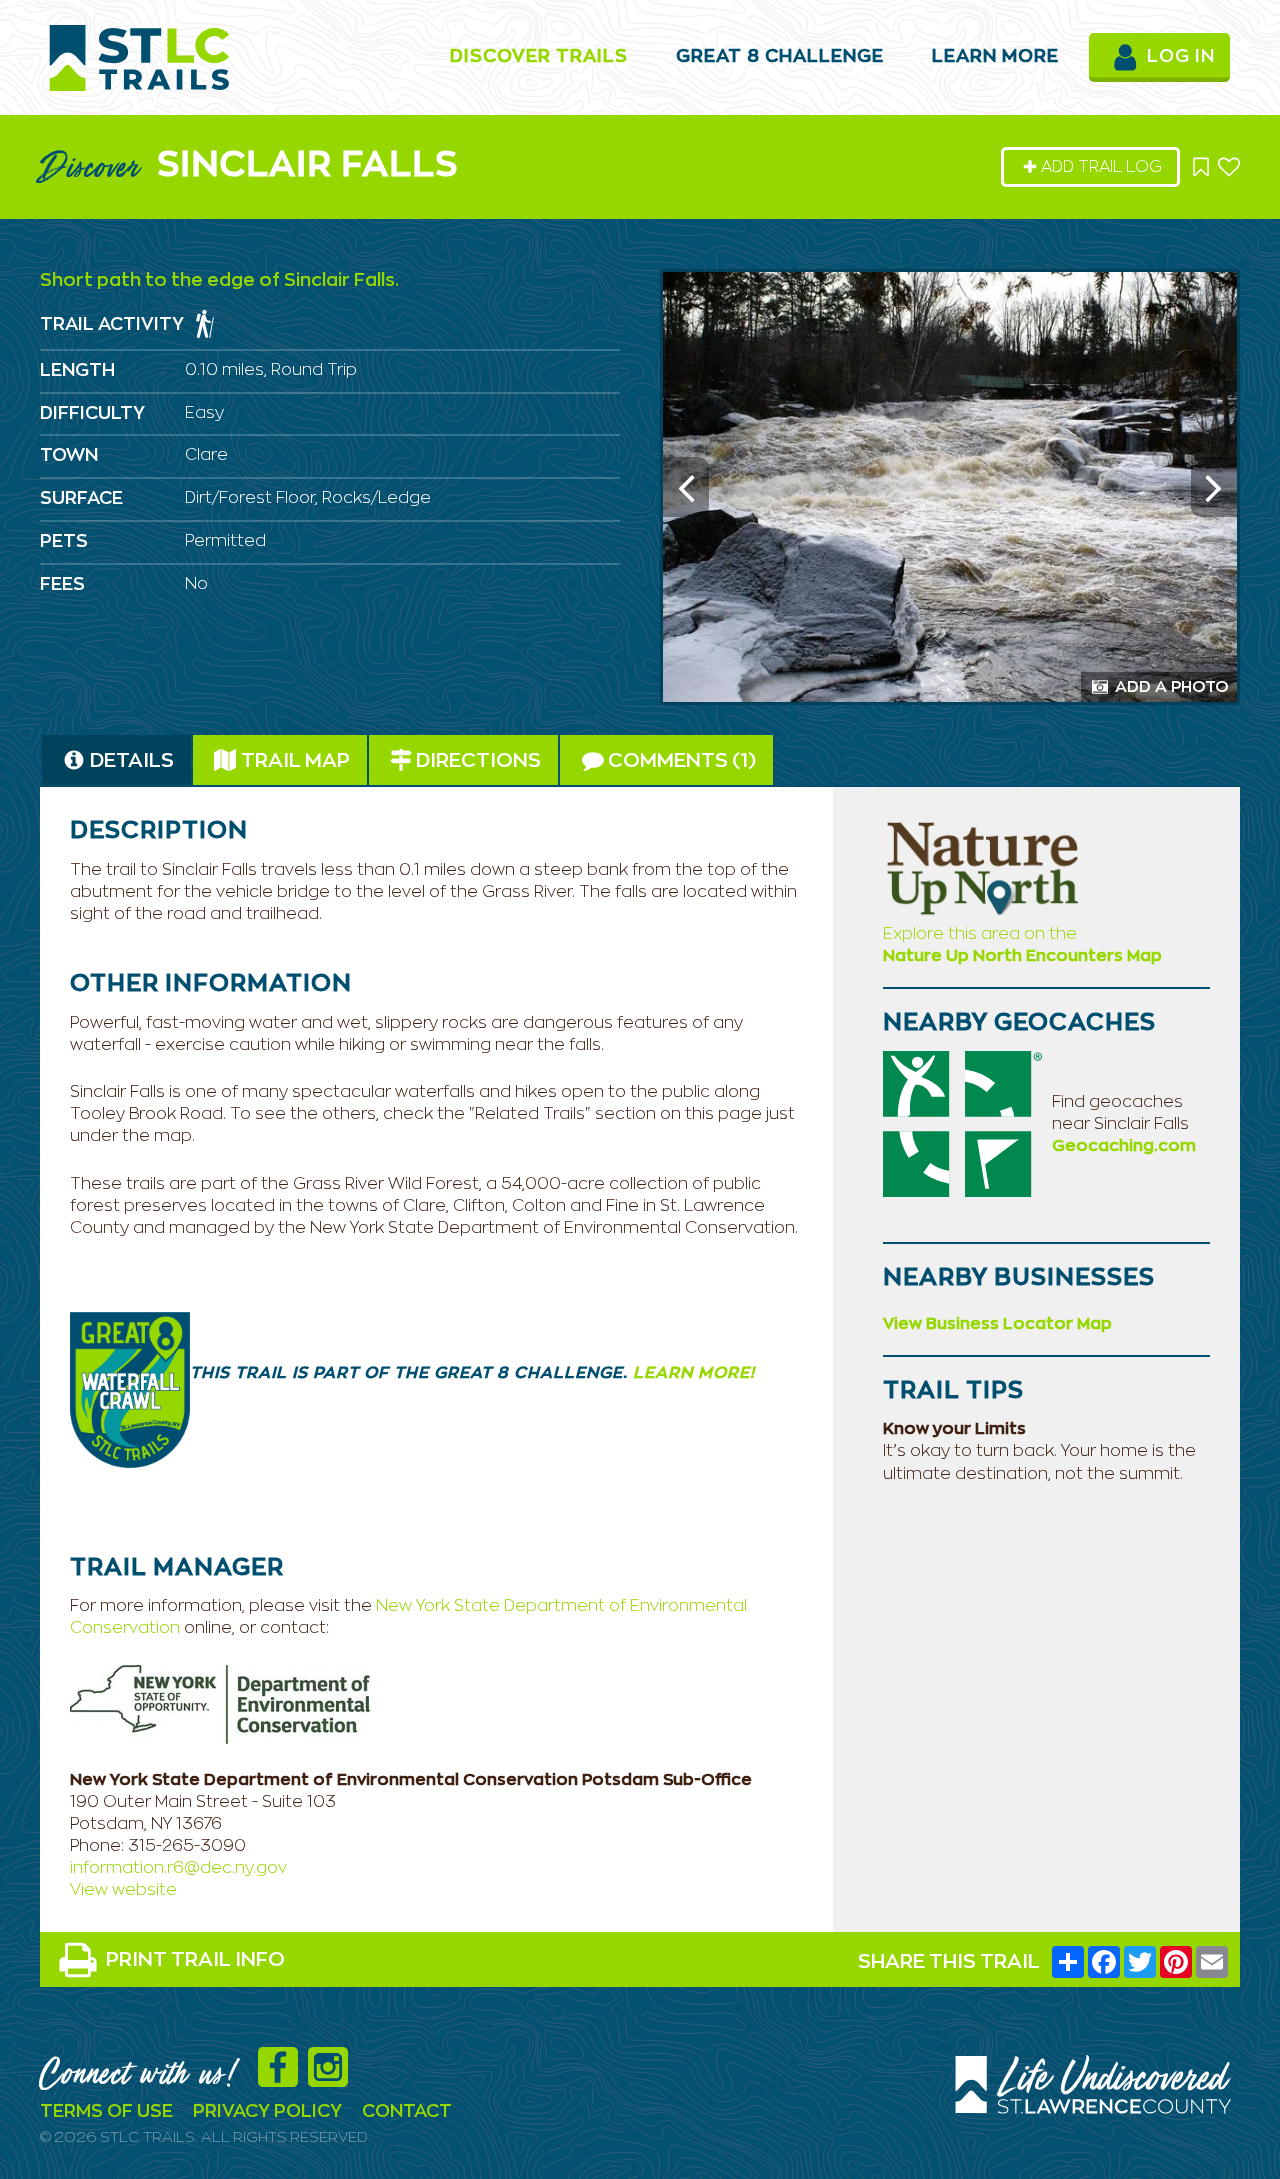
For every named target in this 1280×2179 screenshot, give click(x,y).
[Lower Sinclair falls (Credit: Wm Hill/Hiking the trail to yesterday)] (950, 487)
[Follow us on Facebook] (283, 2078)
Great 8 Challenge (780, 57)
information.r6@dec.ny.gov (178, 1868)
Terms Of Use (106, 2112)
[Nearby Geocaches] (962, 1123)
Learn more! (691, 1373)
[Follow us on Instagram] (333, 2078)
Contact (407, 2112)
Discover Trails (539, 57)
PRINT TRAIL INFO (195, 1960)
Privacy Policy (267, 2112)
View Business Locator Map (997, 1324)
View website (123, 1890)
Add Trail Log (1101, 167)
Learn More (995, 57)
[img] (205, 324)
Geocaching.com (1124, 1146)
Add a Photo (1170, 687)
